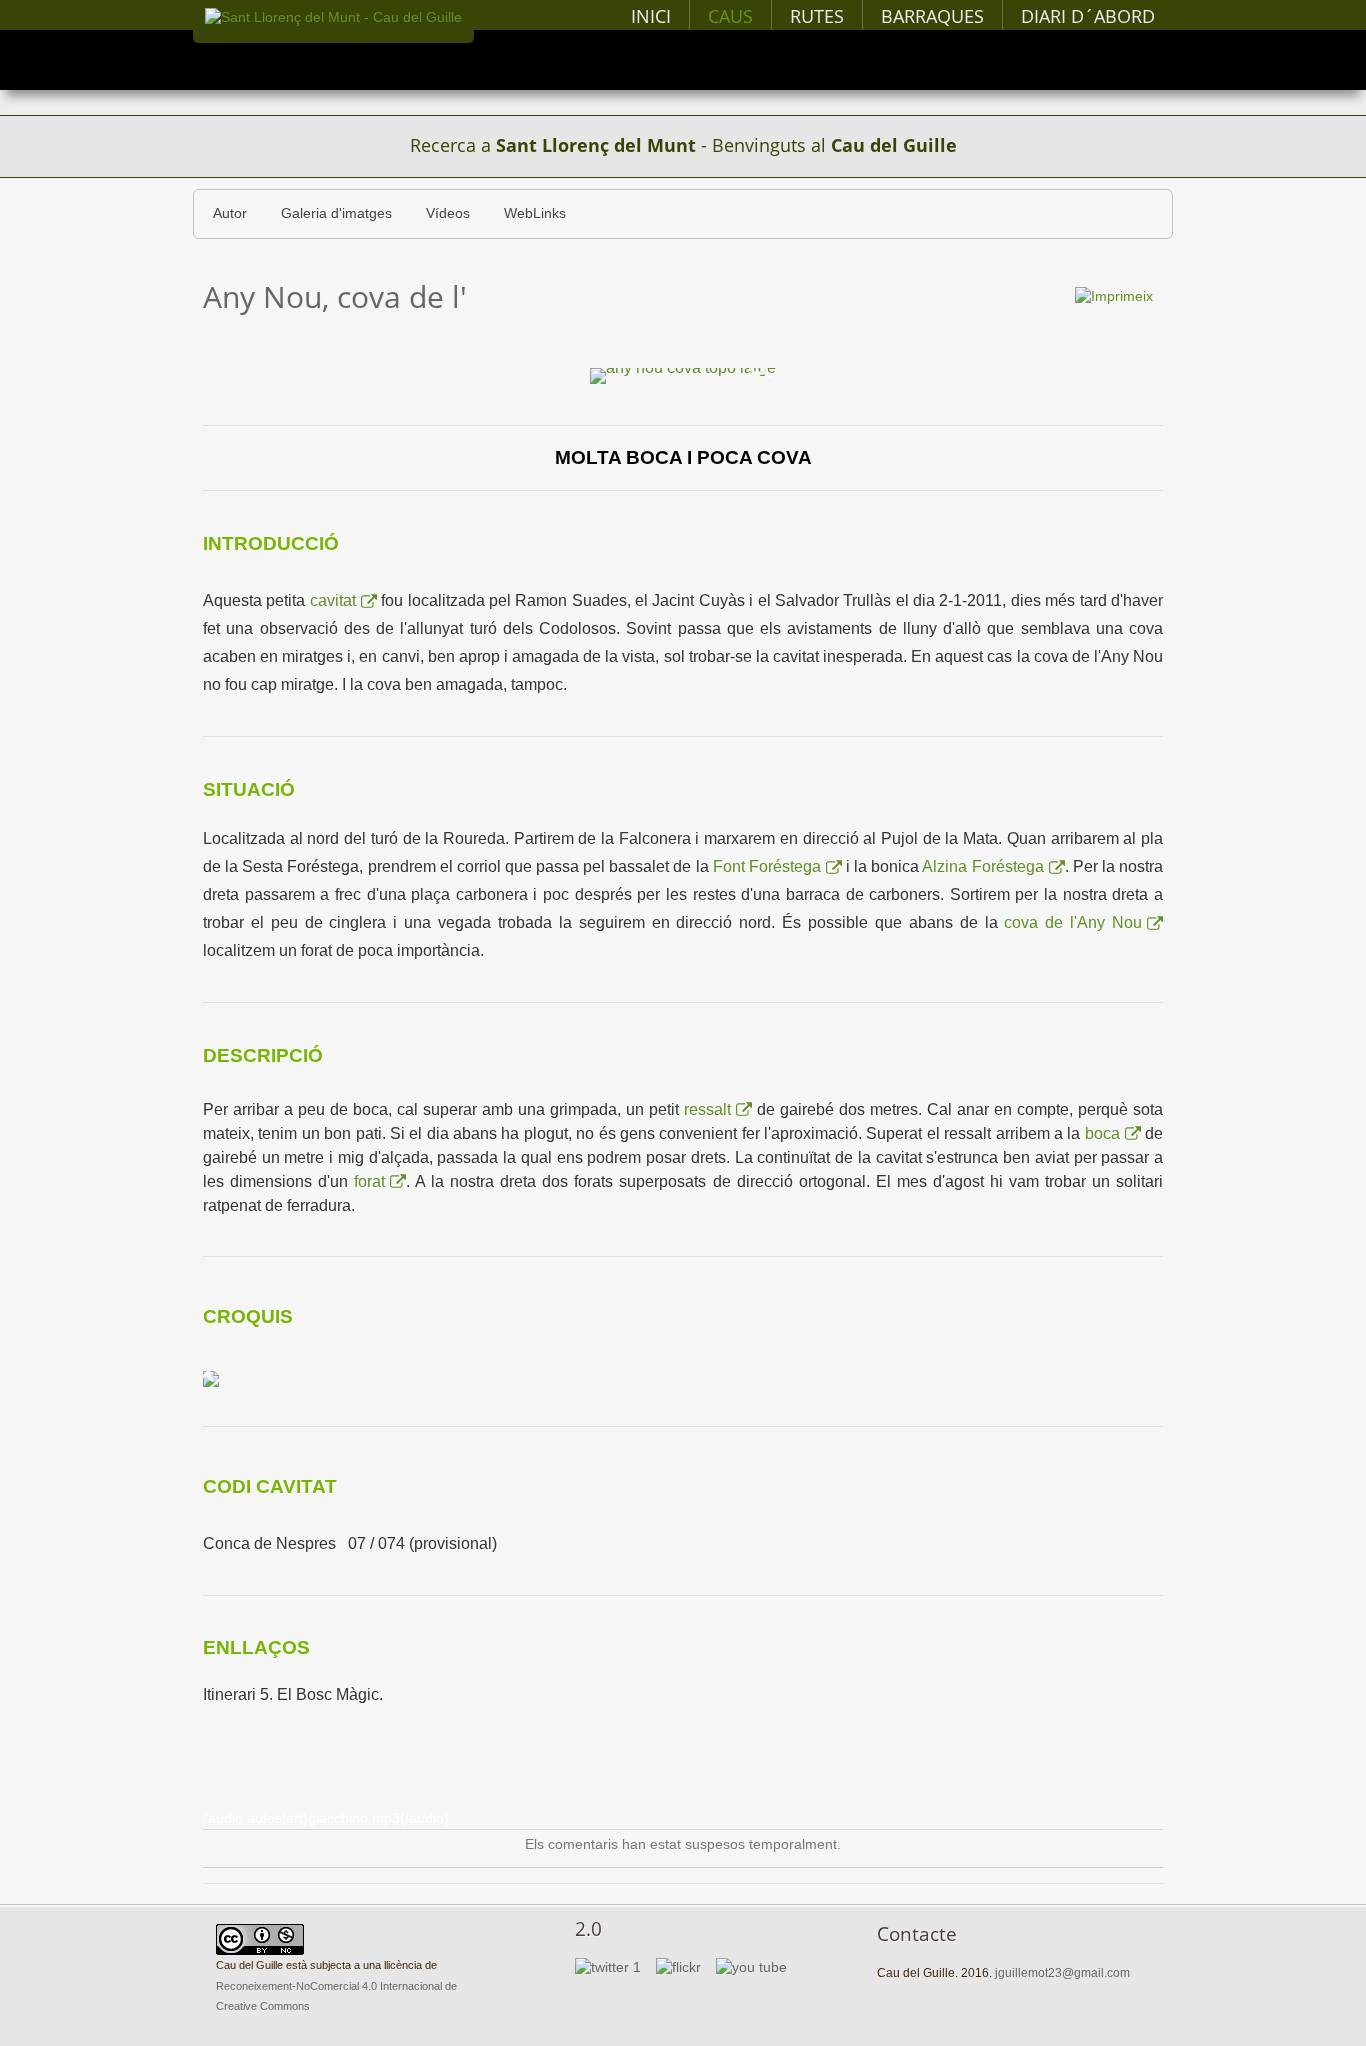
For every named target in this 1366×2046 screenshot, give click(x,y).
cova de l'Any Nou (1073, 922)
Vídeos (448, 213)
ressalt (707, 1109)
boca (1102, 1133)
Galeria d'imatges (336, 213)
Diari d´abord (1088, 16)
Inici (651, 16)
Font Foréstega (767, 866)
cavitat (333, 600)
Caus (730, 16)
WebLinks (535, 213)
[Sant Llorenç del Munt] (333, 17)
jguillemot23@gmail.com (1062, 1973)
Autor (230, 213)
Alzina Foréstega (982, 866)
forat (369, 1181)
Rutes (817, 16)
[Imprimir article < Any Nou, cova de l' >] (1114, 295)
